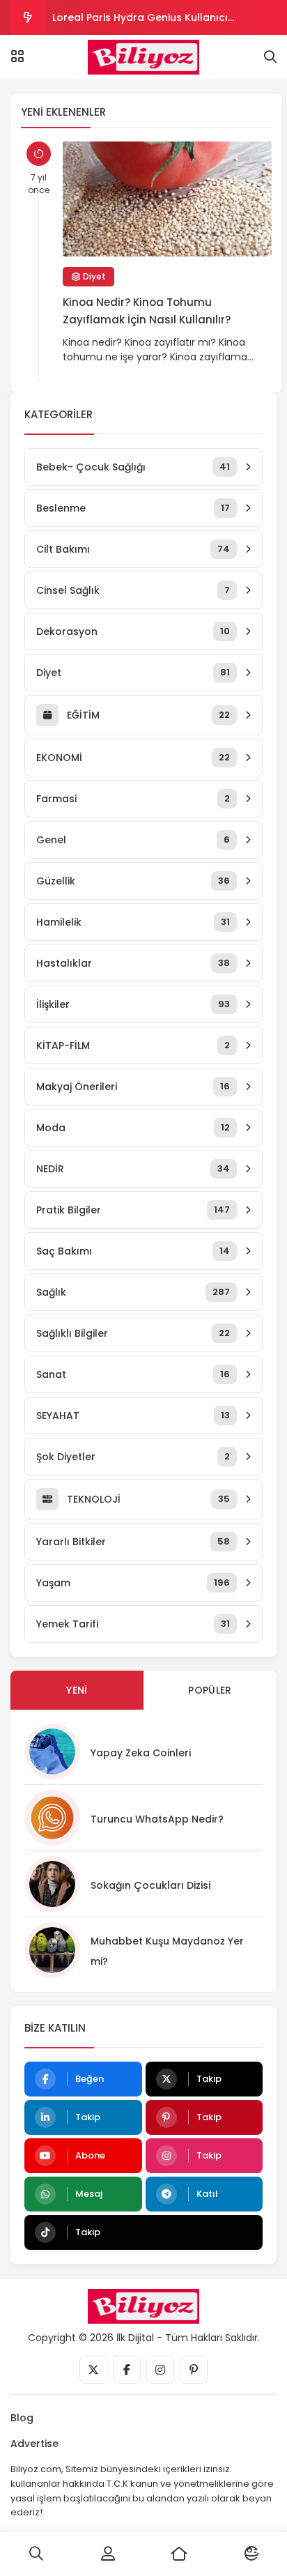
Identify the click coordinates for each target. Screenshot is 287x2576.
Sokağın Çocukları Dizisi (150, 1885)
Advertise (34, 2444)
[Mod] (251, 2554)
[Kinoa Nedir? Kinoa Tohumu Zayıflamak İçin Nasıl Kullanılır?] (167, 199)
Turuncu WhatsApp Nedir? (157, 1819)
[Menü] (17, 56)
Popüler (210, 1690)
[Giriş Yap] (108, 2554)
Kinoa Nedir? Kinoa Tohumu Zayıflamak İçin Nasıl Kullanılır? (147, 311)
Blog (22, 2418)
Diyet (93, 276)
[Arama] (270, 57)
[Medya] (93, 2370)
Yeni (77, 1690)
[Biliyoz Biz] (144, 57)
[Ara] (36, 2554)
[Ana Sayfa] (179, 2554)
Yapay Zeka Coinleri (141, 1753)
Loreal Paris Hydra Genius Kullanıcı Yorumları (140, 23)
